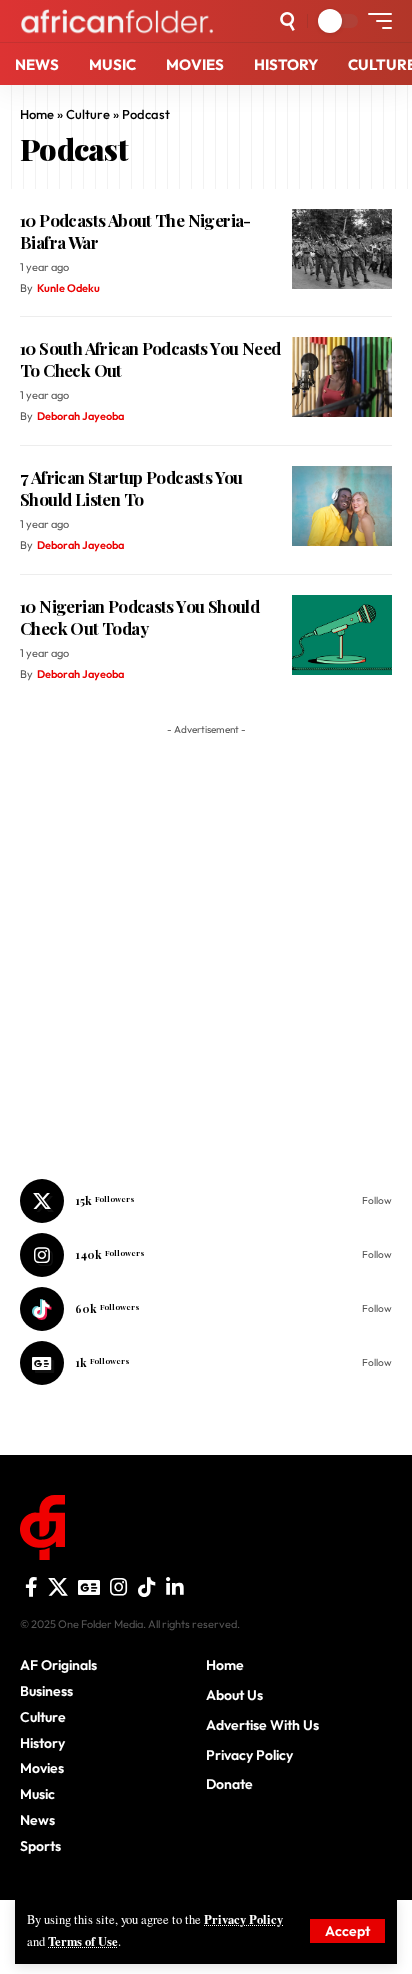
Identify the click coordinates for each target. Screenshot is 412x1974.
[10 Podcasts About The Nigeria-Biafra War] (342, 249)
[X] (206, 1201)
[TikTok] (147, 1587)
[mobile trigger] (375, 21)
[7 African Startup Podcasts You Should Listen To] (342, 506)
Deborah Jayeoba (80, 416)
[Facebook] (31, 1587)
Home (37, 114)
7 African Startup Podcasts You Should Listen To (131, 488)
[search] (287, 21)
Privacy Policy (243, 1919)
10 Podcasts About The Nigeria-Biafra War (135, 231)
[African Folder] (117, 20)
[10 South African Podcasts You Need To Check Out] (342, 377)
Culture (88, 114)
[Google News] (206, 1363)
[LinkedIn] (175, 1587)
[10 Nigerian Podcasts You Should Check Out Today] (342, 635)
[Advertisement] (206, 1949)
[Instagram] (206, 1255)
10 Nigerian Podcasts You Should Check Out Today (139, 617)
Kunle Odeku (68, 288)
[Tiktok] (206, 1309)
